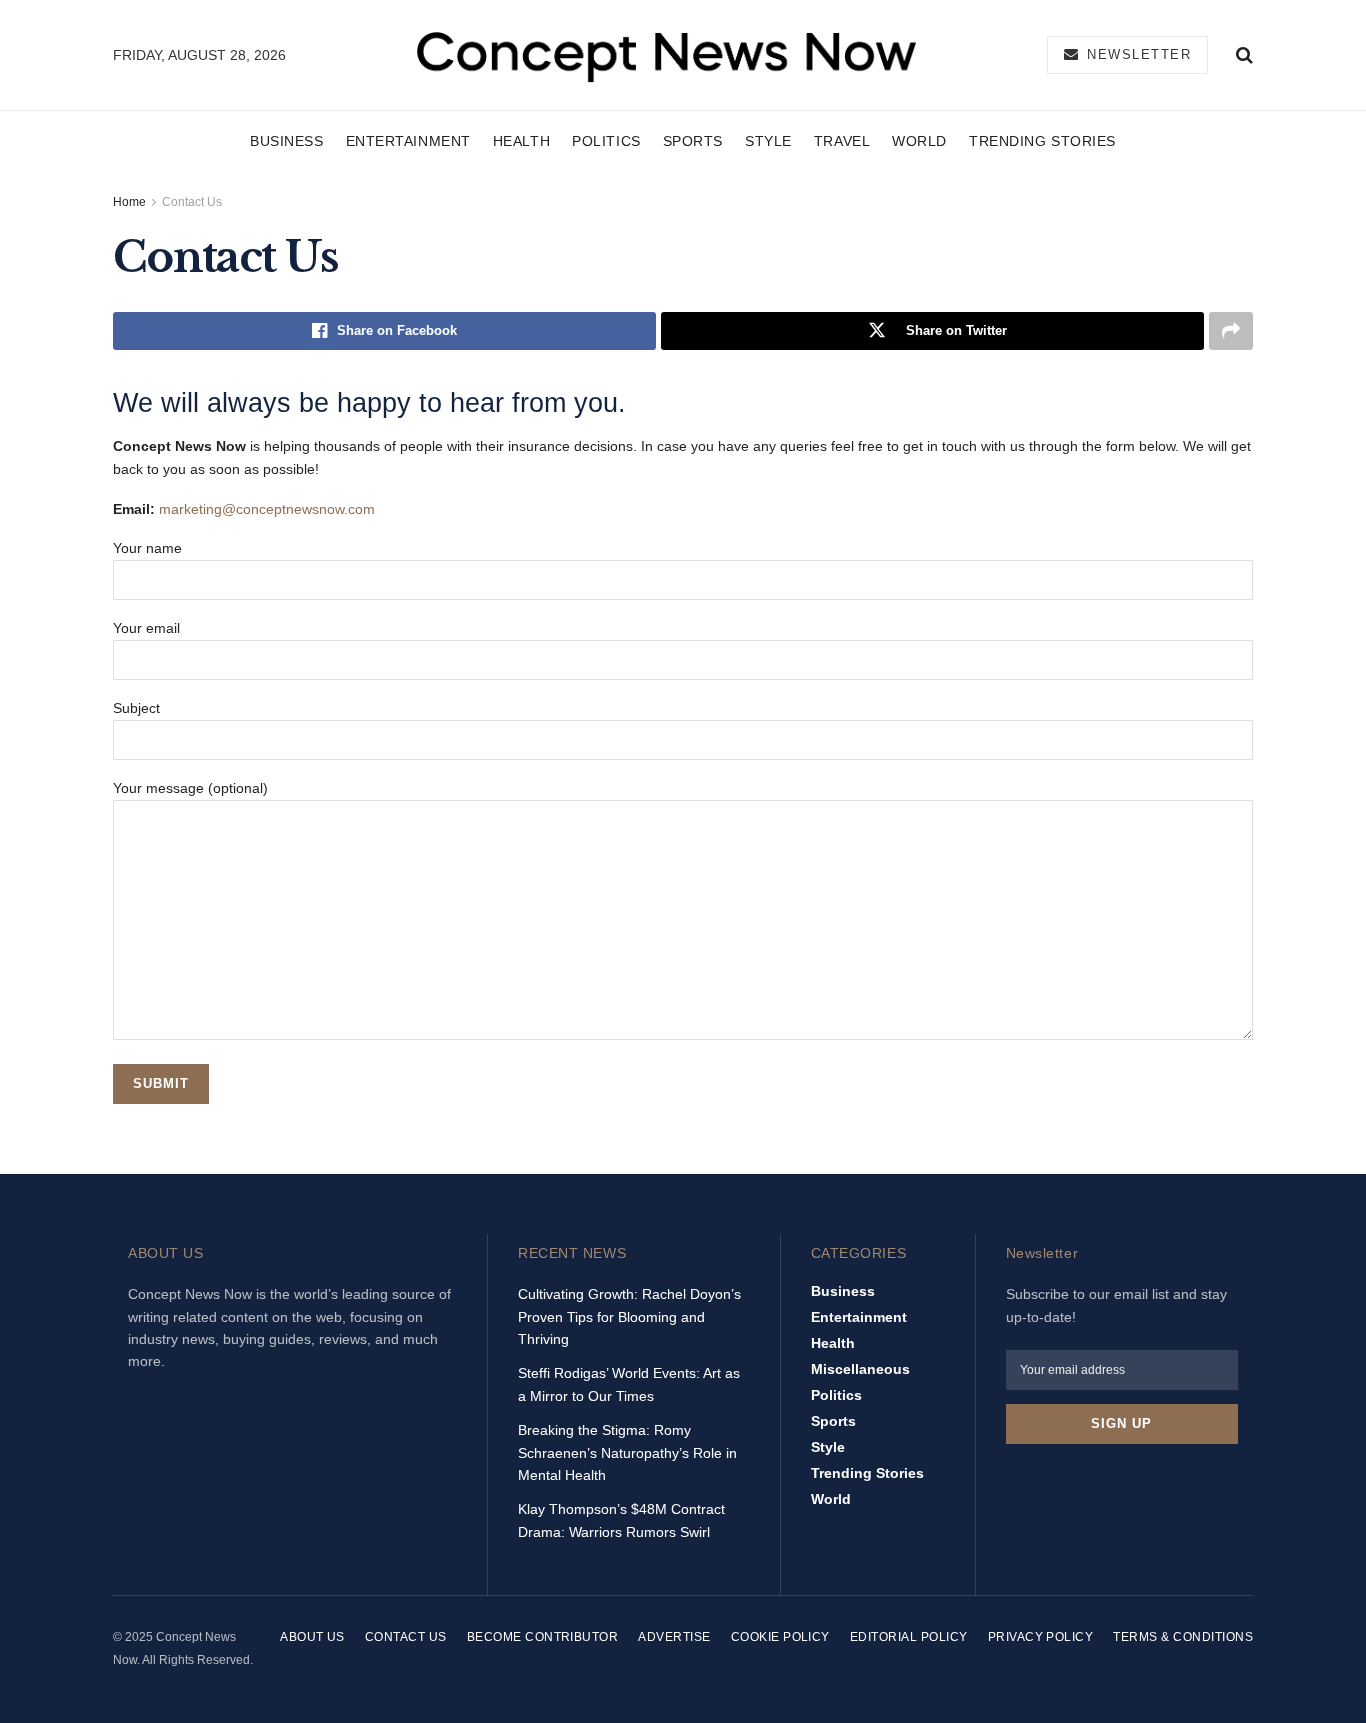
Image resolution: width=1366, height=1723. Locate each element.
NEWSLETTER (1137, 54)
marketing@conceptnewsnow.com (267, 509)
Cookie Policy (780, 1637)
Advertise (674, 1637)
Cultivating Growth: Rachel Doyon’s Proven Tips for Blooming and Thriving (629, 1316)
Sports (693, 141)
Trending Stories (1042, 141)
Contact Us (192, 202)
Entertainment (408, 141)
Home (129, 202)
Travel (842, 141)
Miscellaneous (860, 1369)
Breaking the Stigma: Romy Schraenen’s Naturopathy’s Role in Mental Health (627, 1452)
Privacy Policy (1041, 1637)
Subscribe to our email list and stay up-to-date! (1116, 1305)
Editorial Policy (909, 1637)
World (919, 141)
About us (312, 1637)
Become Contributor (543, 1637)
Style (768, 141)
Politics (606, 141)
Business (286, 141)
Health (521, 141)
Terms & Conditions (1183, 1637)
